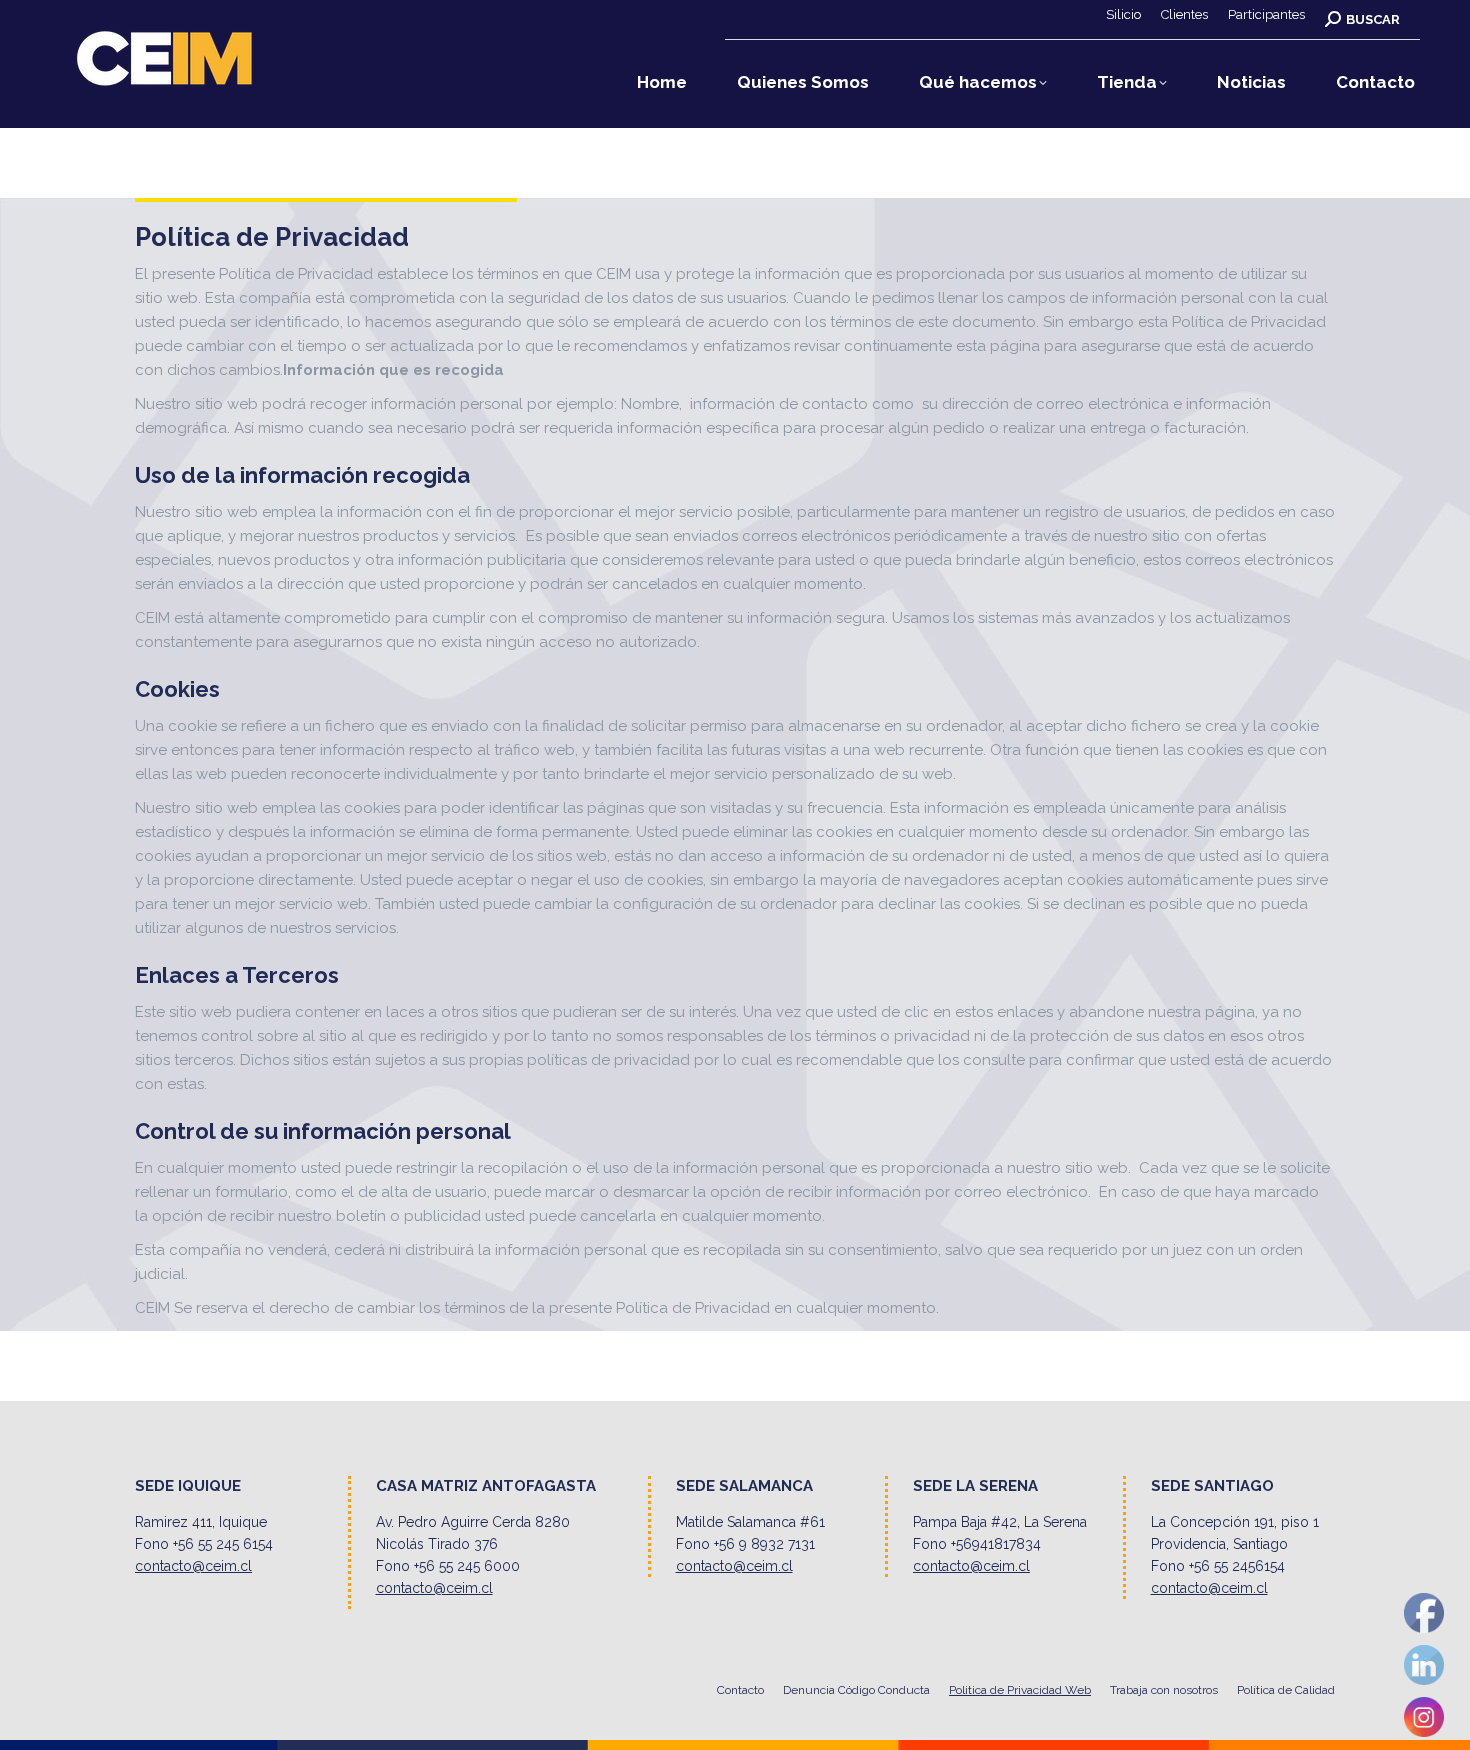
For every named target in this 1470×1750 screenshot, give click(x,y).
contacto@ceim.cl (193, 1566)
